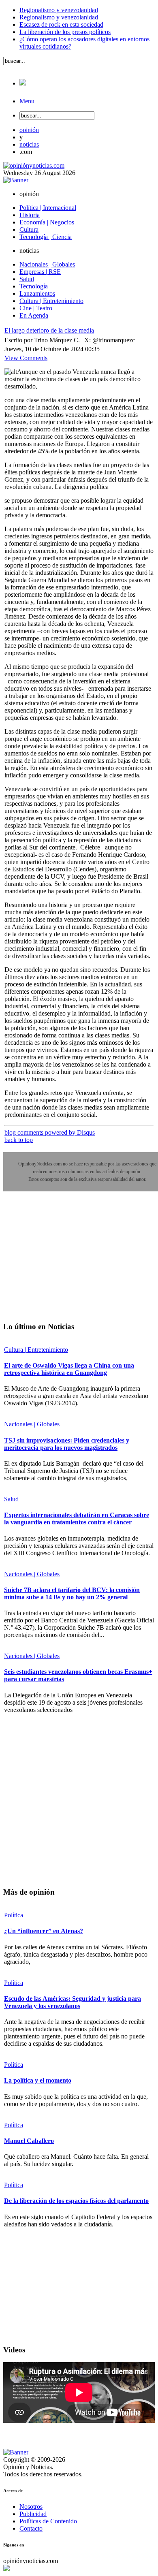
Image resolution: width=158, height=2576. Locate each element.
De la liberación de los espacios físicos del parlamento (76, 2201)
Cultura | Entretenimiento (36, 1350)
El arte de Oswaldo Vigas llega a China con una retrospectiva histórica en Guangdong (69, 1369)
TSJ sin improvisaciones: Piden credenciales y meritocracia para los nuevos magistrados (67, 1444)
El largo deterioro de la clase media (49, 330)
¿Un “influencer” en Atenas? (44, 1931)
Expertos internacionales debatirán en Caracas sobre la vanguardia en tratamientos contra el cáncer (77, 1518)
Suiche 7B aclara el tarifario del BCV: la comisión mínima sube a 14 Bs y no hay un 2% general (72, 1593)
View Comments (26, 358)
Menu (27, 101)
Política (14, 1915)
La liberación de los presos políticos (65, 32)
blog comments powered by (50, 1132)
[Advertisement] (64, 1262)
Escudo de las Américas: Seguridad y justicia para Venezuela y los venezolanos (73, 2002)
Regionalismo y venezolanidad (59, 10)
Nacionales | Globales (32, 1424)
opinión (29, 130)
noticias (29, 144)
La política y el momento (38, 2080)
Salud (11, 1499)
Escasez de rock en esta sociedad (61, 25)
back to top (19, 1140)
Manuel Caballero (29, 2141)
